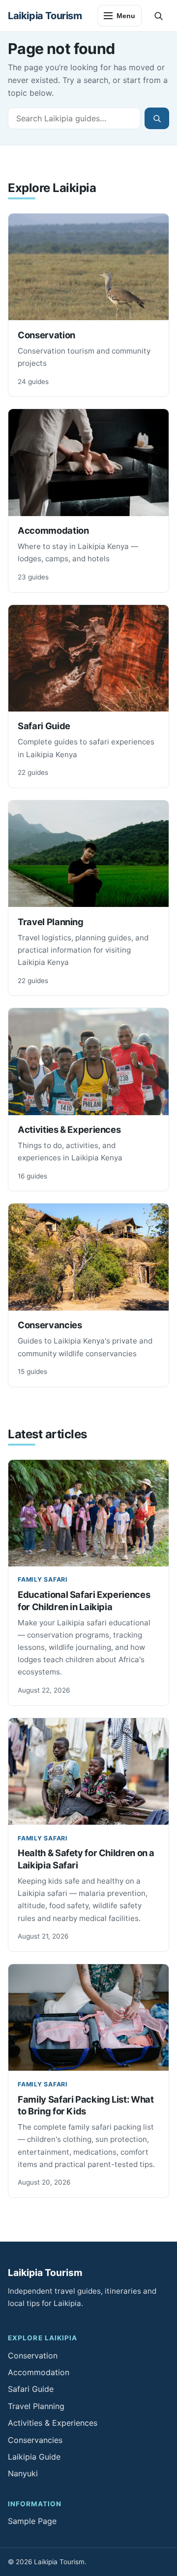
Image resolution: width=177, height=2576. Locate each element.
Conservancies (50, 1325)
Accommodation (53, 530)
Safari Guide (44, 726)
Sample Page (32, 2521)
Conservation (46, 335)
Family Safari (43, 1579)
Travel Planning (50, 922)
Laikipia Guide (34, 2457)
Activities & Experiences (69, 1129)
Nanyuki (23, 2473)
